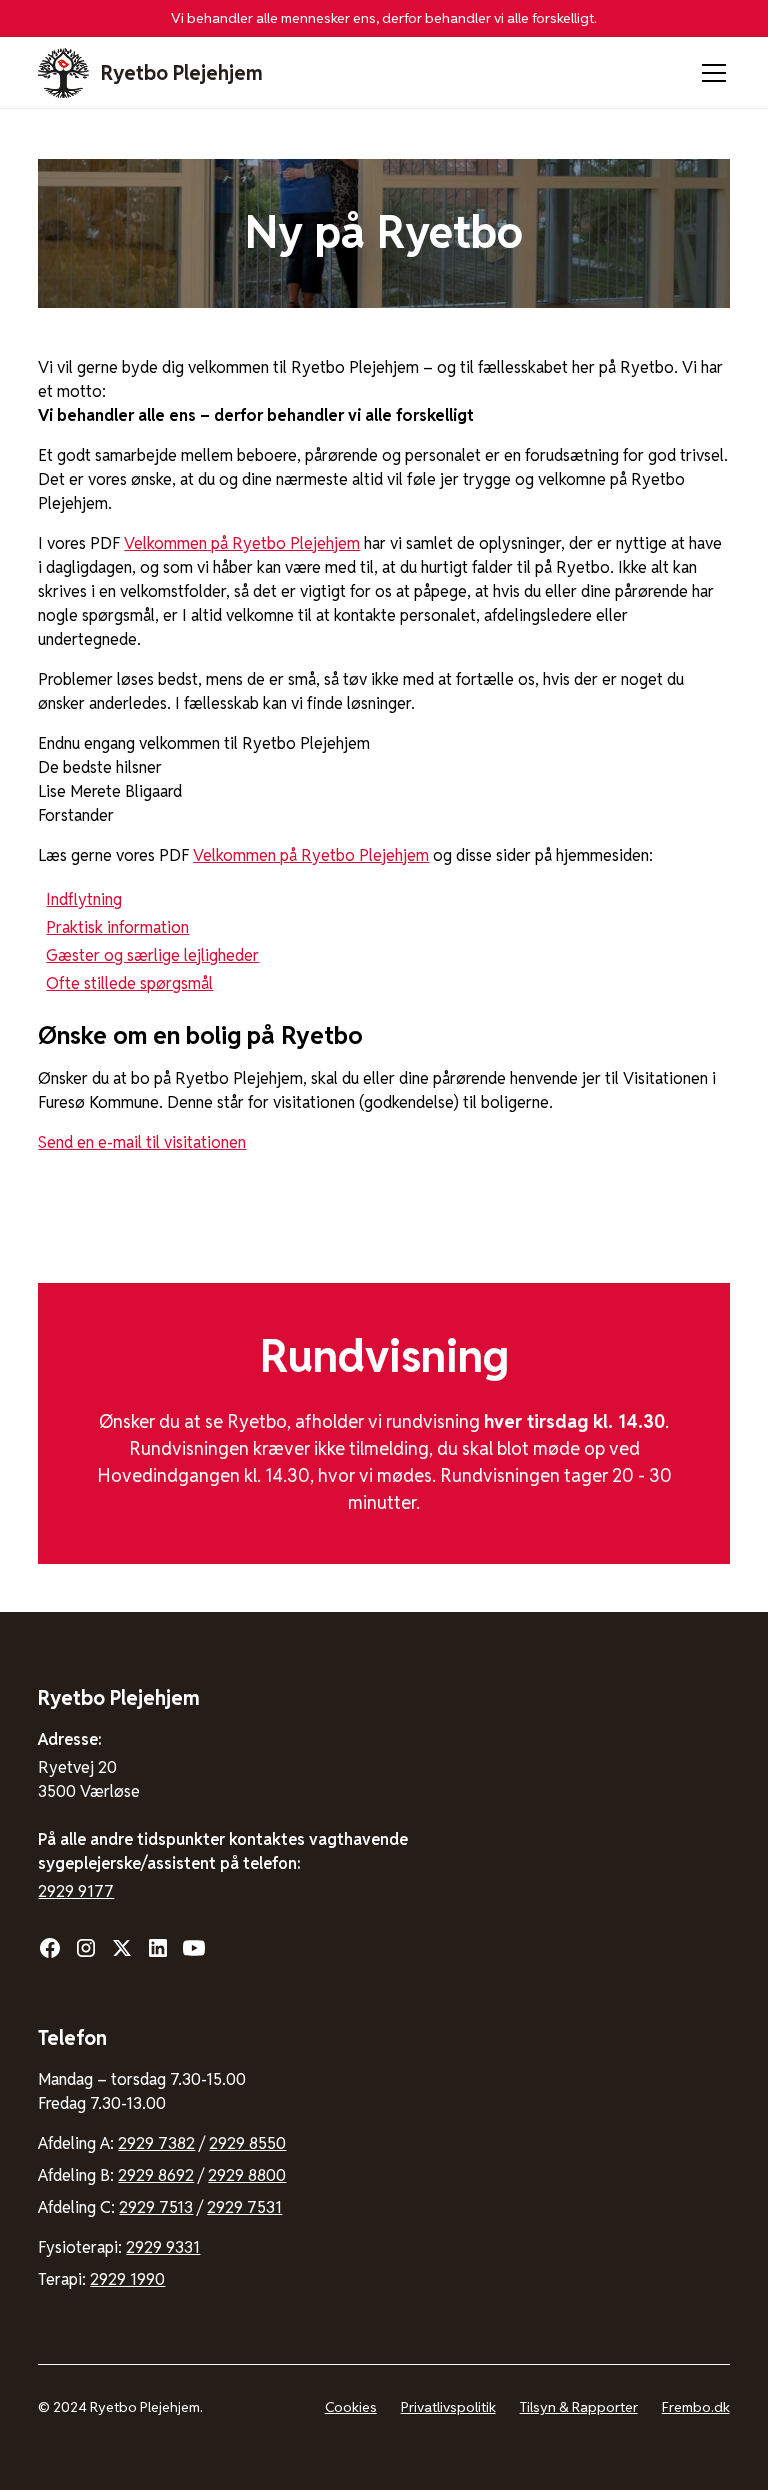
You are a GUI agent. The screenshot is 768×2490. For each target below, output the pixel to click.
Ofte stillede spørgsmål (129, 983)
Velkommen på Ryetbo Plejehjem (242, 543)
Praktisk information (117, 927)
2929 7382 (156, 2143)
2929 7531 (244, 2207)
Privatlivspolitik (448, 2407)
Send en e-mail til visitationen (142, 1142)
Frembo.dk (696, 2407)
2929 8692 (156, 2175)
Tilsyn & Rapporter (579, 2407)
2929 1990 (127, 2279)
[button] (710, 73)
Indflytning (84, 899)
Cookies (351, 2407)
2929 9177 (76, 1891)
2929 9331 (163, 2247)
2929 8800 (247, 2175)
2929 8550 (247, 2143)
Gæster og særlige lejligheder (152, 955)
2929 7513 (156, 2207)
